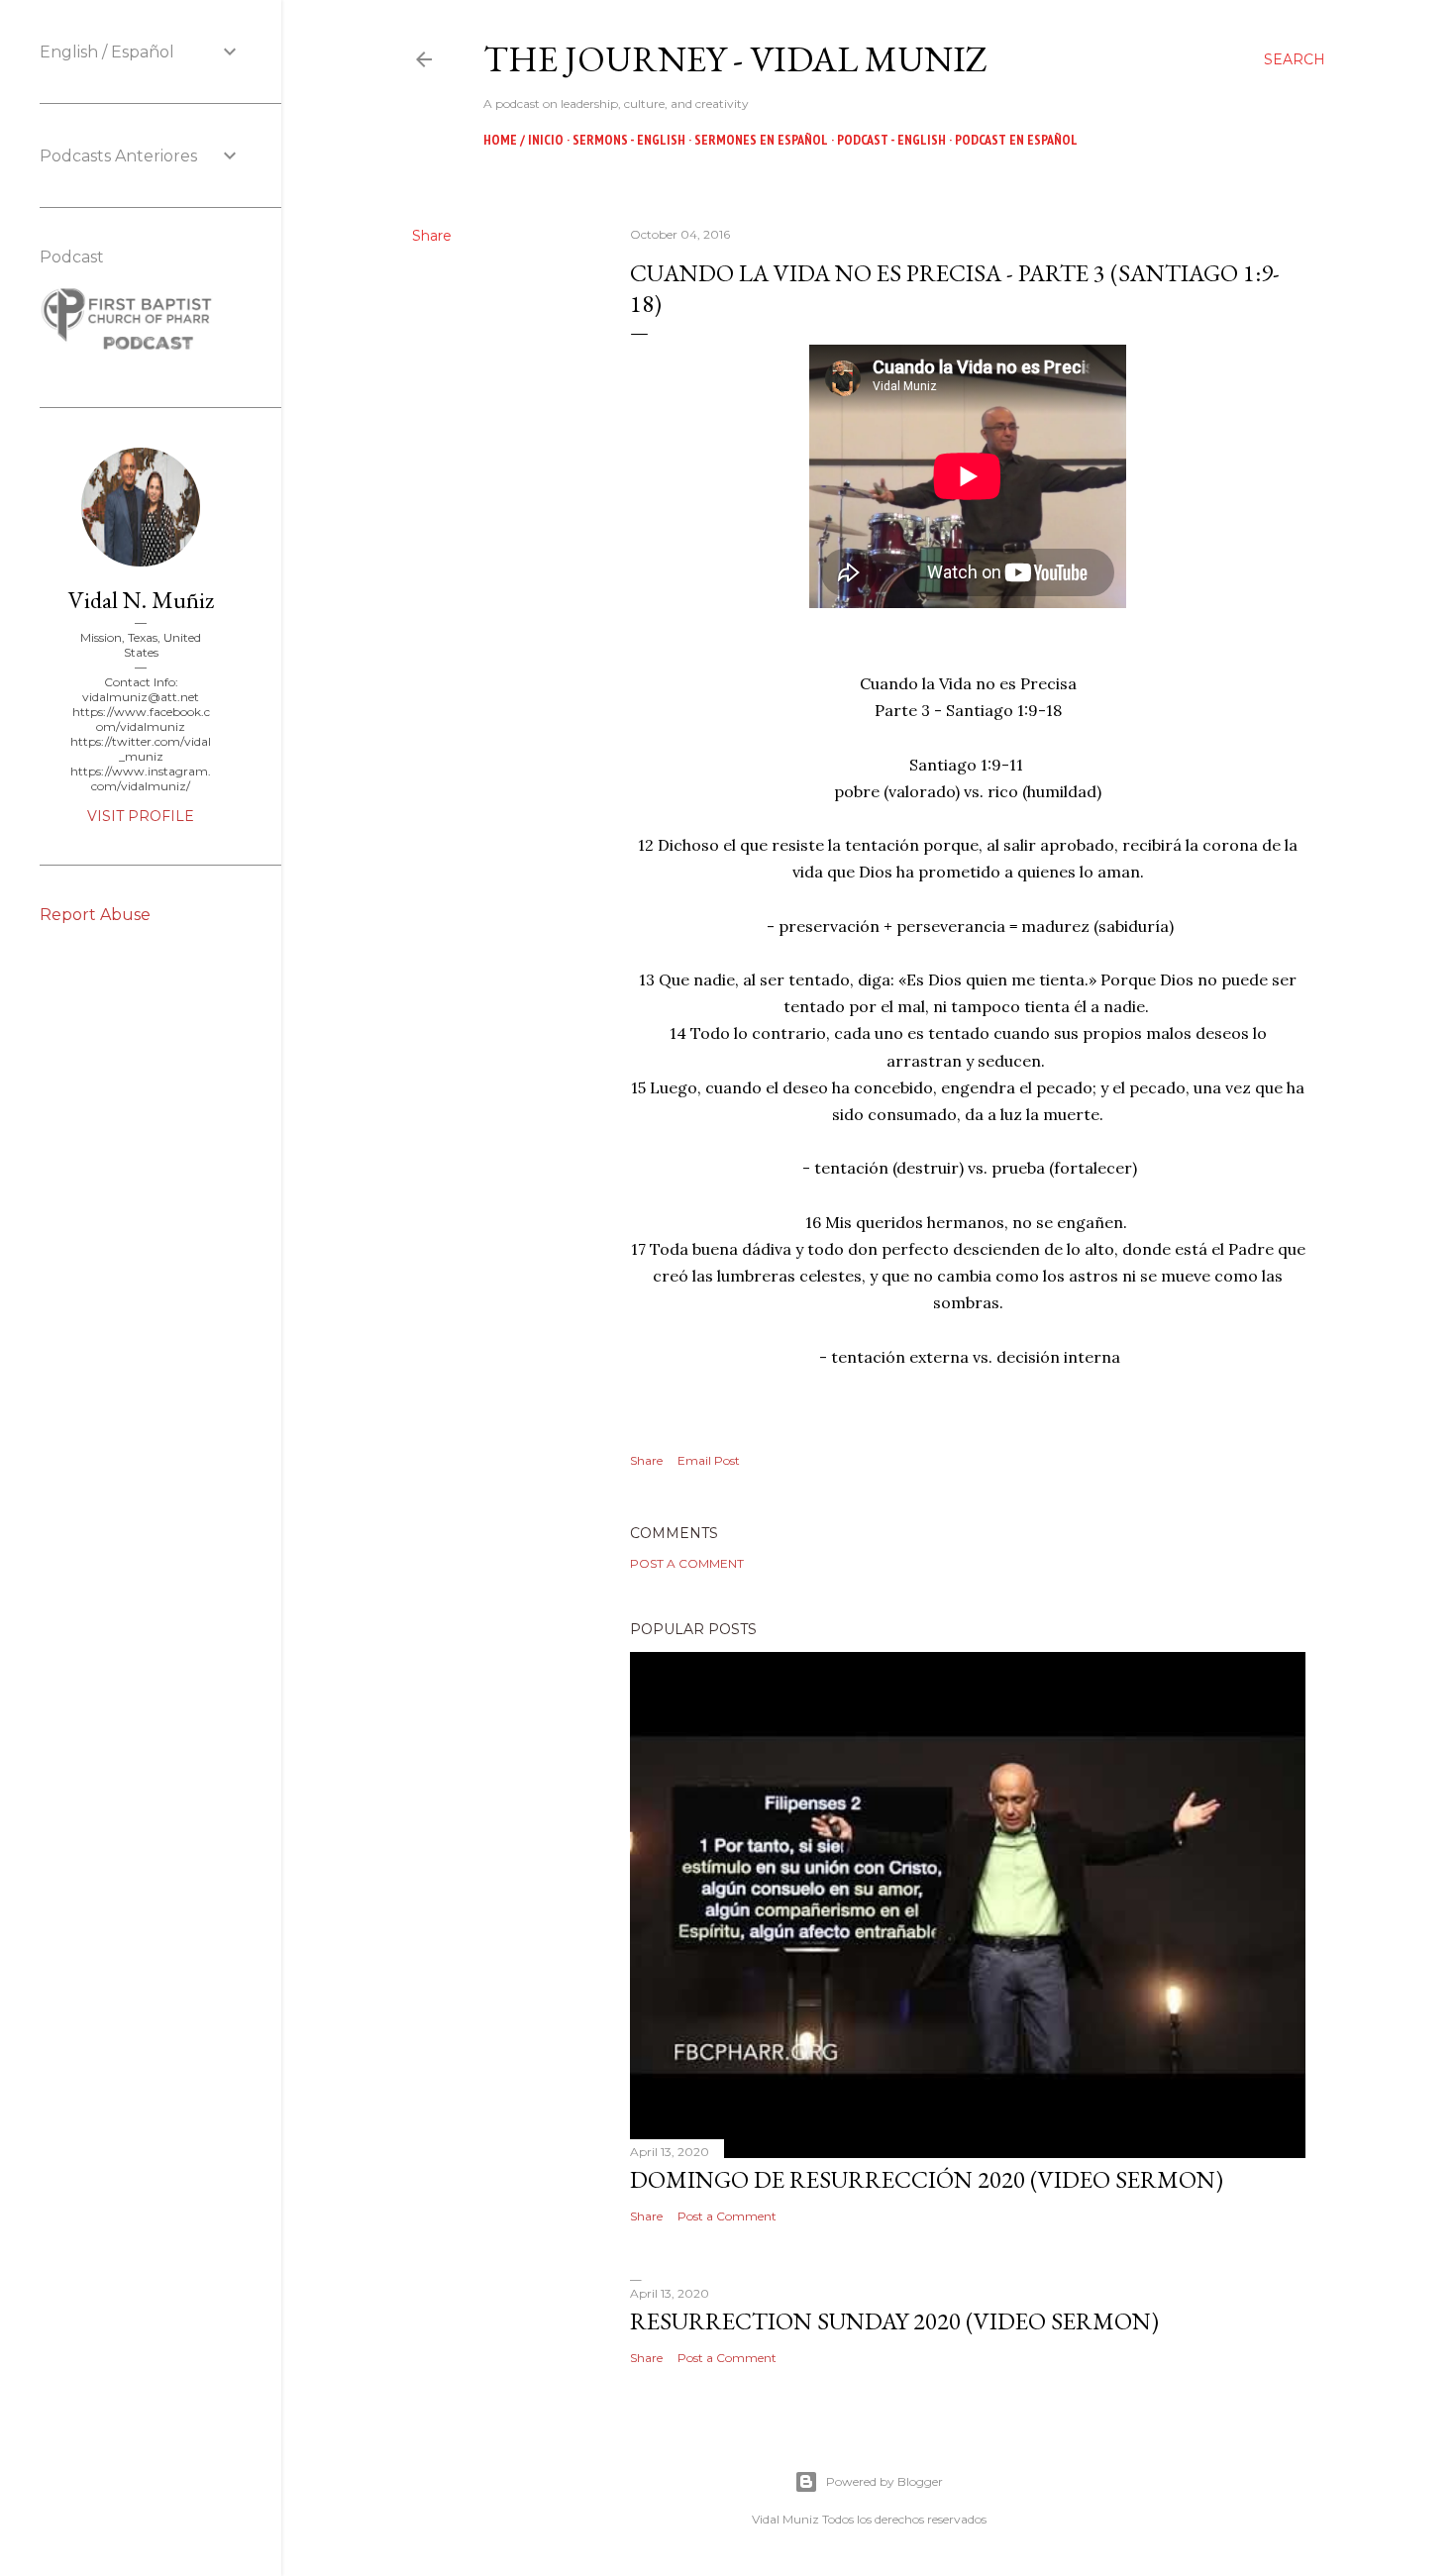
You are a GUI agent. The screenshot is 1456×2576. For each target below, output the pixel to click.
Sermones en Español (761, 140)
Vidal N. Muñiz (141, 600)
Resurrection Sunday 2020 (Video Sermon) (894, 2321)
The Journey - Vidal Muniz (735, 59)
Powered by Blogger (884, 2481)
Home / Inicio (523, 140)
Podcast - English (891, 140)
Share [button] (432, 236)
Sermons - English (629, 140)
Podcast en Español (1016, 140)
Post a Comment (687, 1563)
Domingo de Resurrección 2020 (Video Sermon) (927, 2179)
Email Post (709, 1460)
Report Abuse (95, 915)
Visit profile (141, 816)
